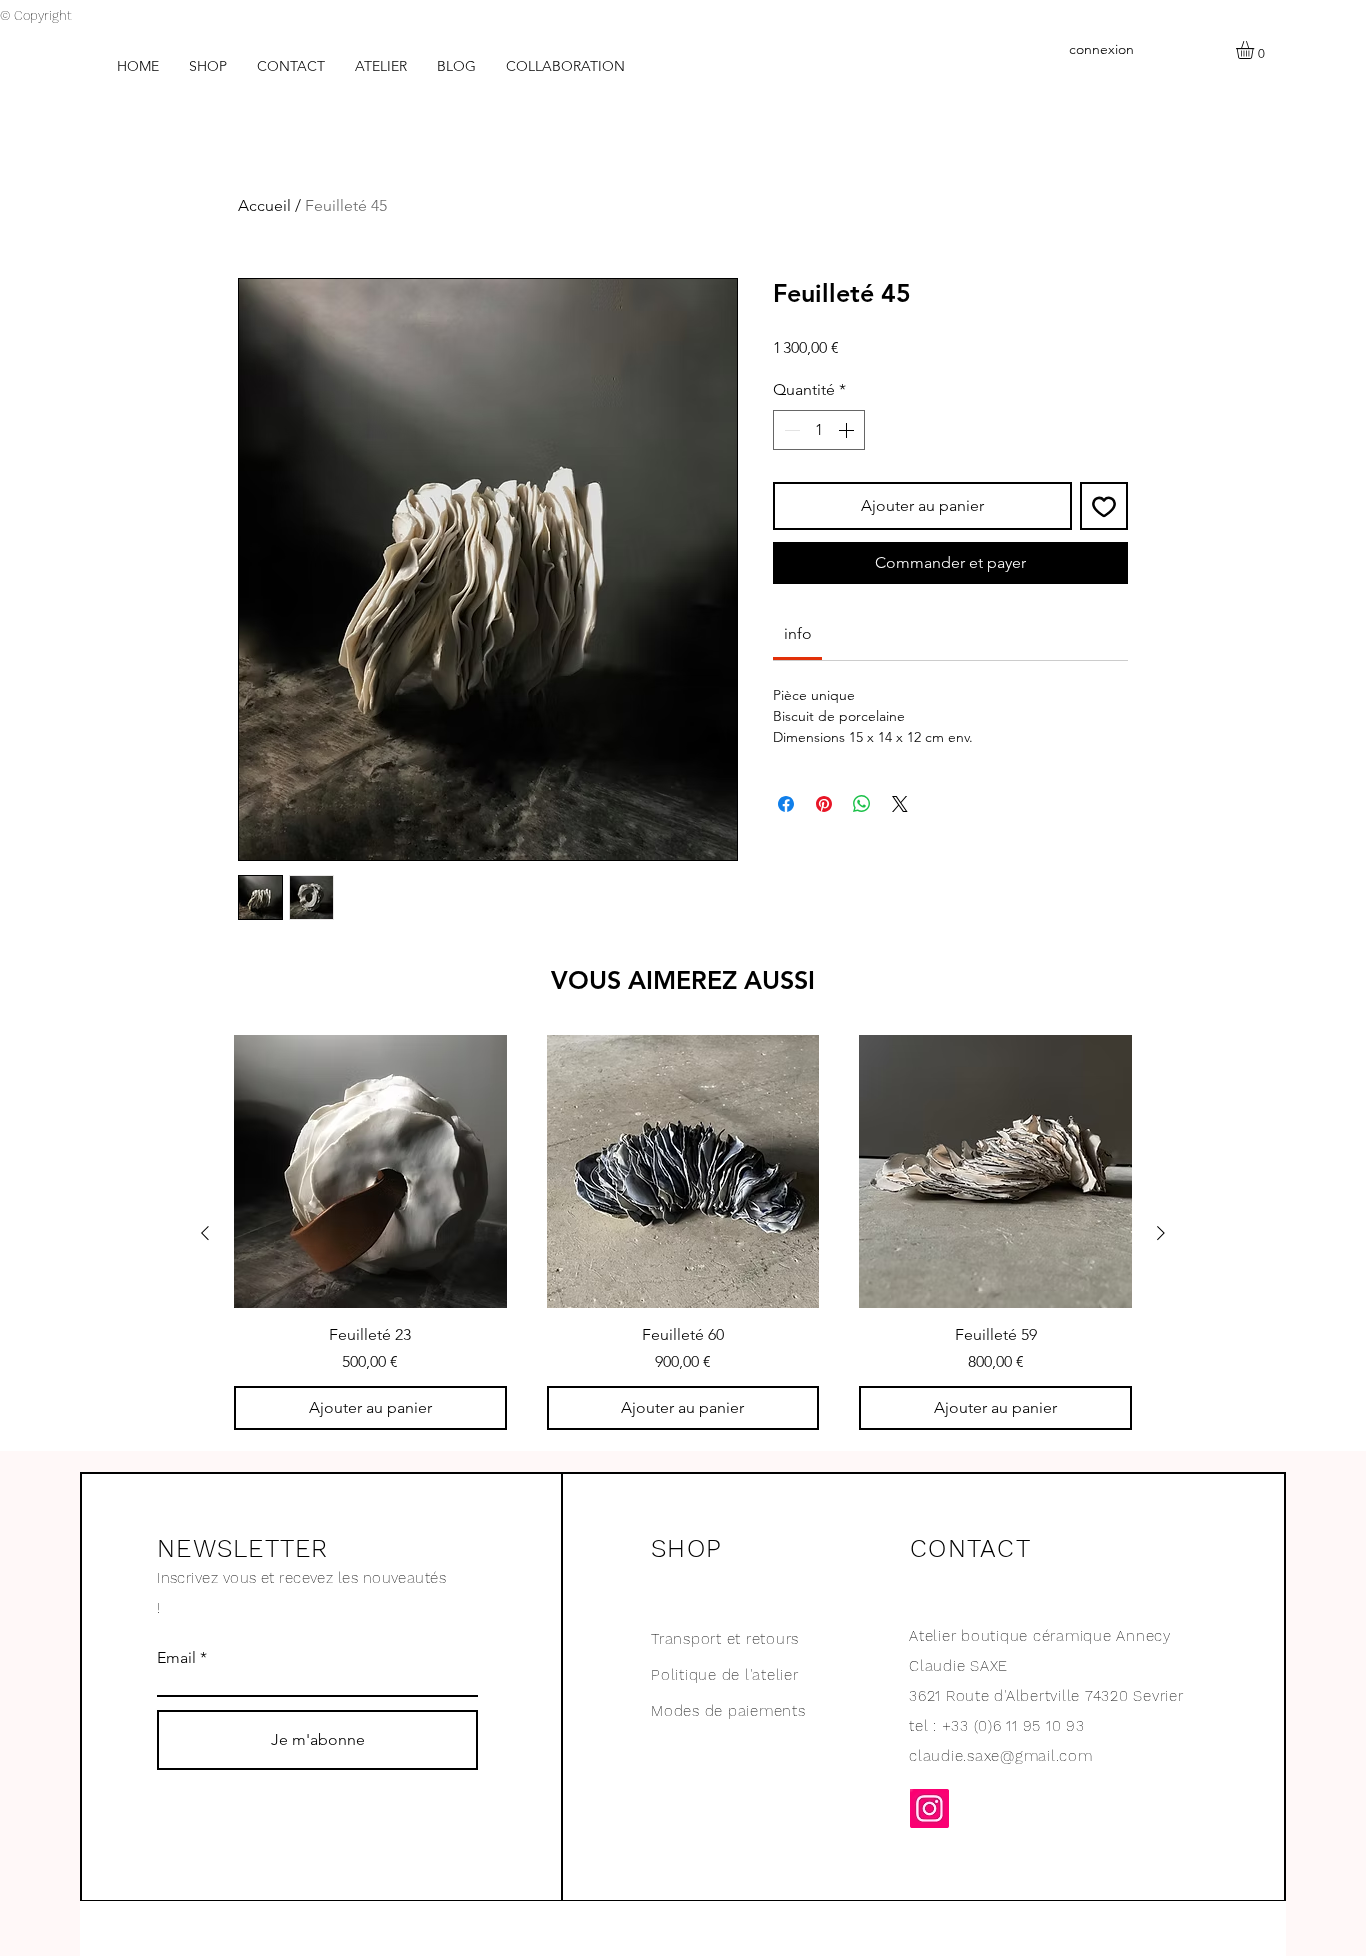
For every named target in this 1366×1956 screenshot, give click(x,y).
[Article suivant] (1161, 1233)
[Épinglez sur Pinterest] (824, 804)
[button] (1255, 50)
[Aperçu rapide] (370, 1171)
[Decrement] (790, 430)
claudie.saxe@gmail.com (1001, 1756)
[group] (683, 1232)
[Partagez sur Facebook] (786, 804)
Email (176, 1658)
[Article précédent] (205, 1233)
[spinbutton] (819, 430)
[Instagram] (929, 1808)
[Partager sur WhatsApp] (862, 804)
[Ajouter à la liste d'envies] (1104, 506)
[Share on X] (900, 804)
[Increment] (848, 430)
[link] (798, 633)
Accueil (264, 205)
